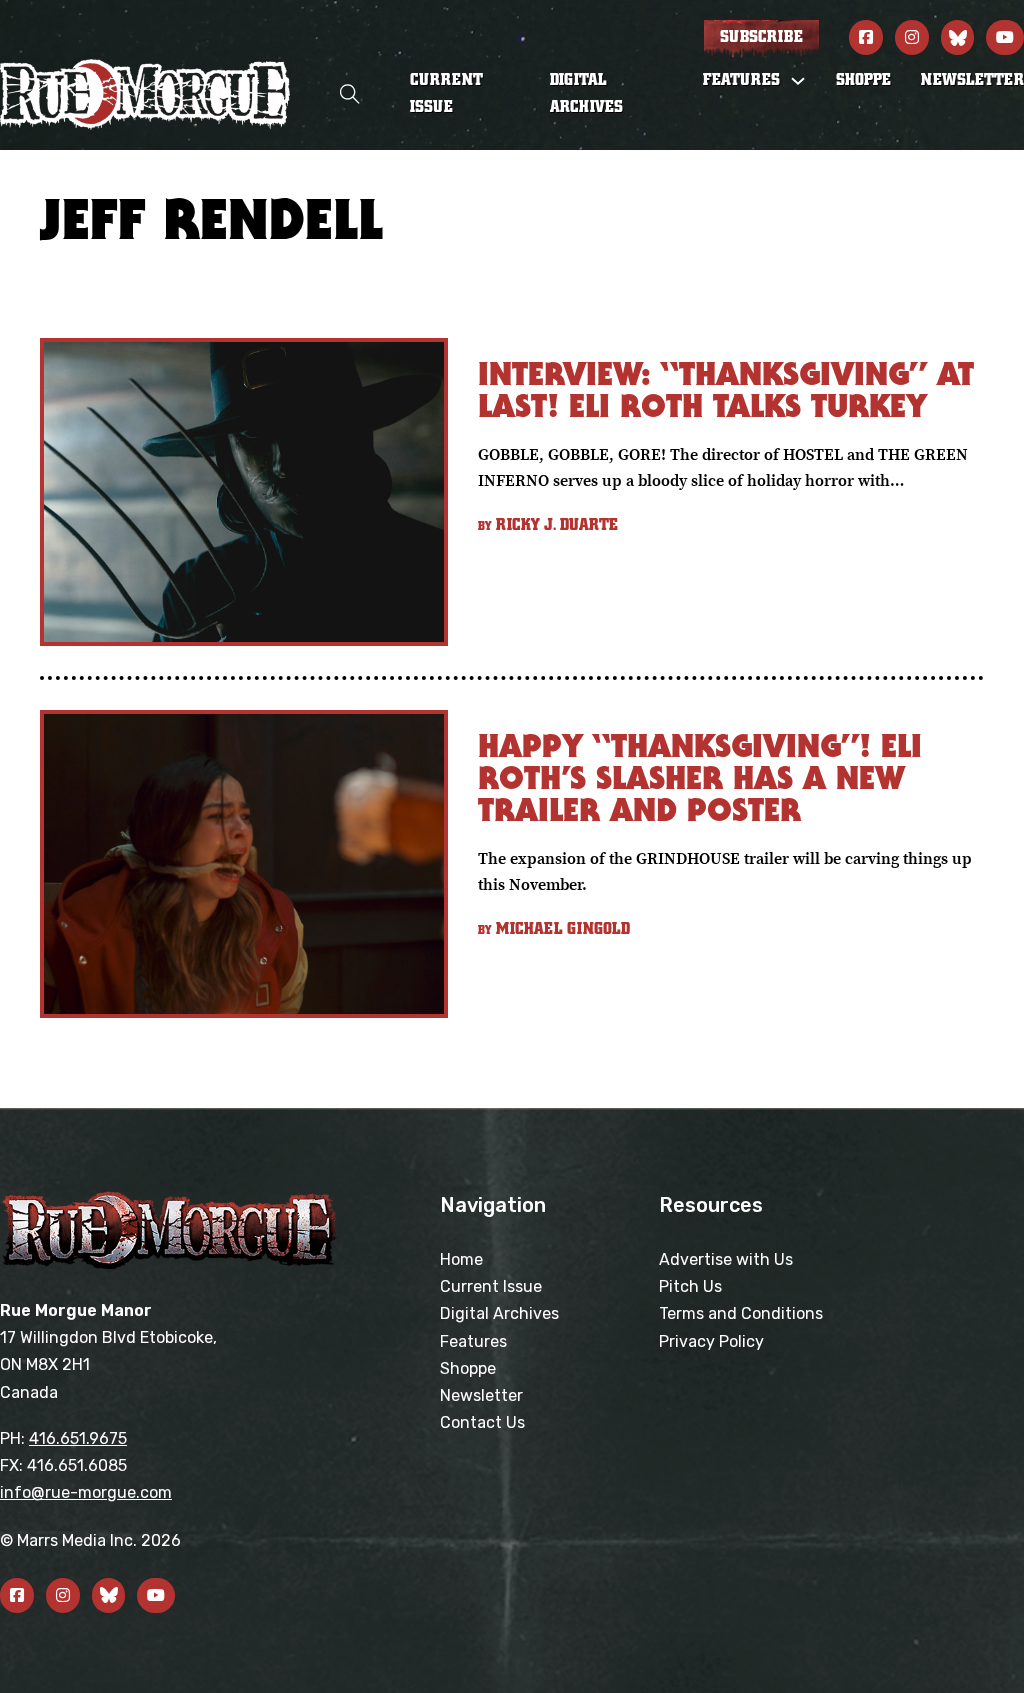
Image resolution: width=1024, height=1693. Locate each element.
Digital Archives (586, 93)
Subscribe (761, 37)
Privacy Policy (711, 1341)
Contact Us (482, 1422)
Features (473, 1341)
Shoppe (863, 80)
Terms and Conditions (741, 1313)
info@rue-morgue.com (86, 1492)
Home (461, 1259)
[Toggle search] (350, 94)
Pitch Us (690, 1286)
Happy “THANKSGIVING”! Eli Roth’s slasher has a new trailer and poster (700, 777)
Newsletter (972, 80)
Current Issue (446, 93)
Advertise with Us (726, 1259)
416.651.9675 (78, 1438)
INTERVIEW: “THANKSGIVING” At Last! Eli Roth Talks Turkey (726, 389)
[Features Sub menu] (798, 81)
